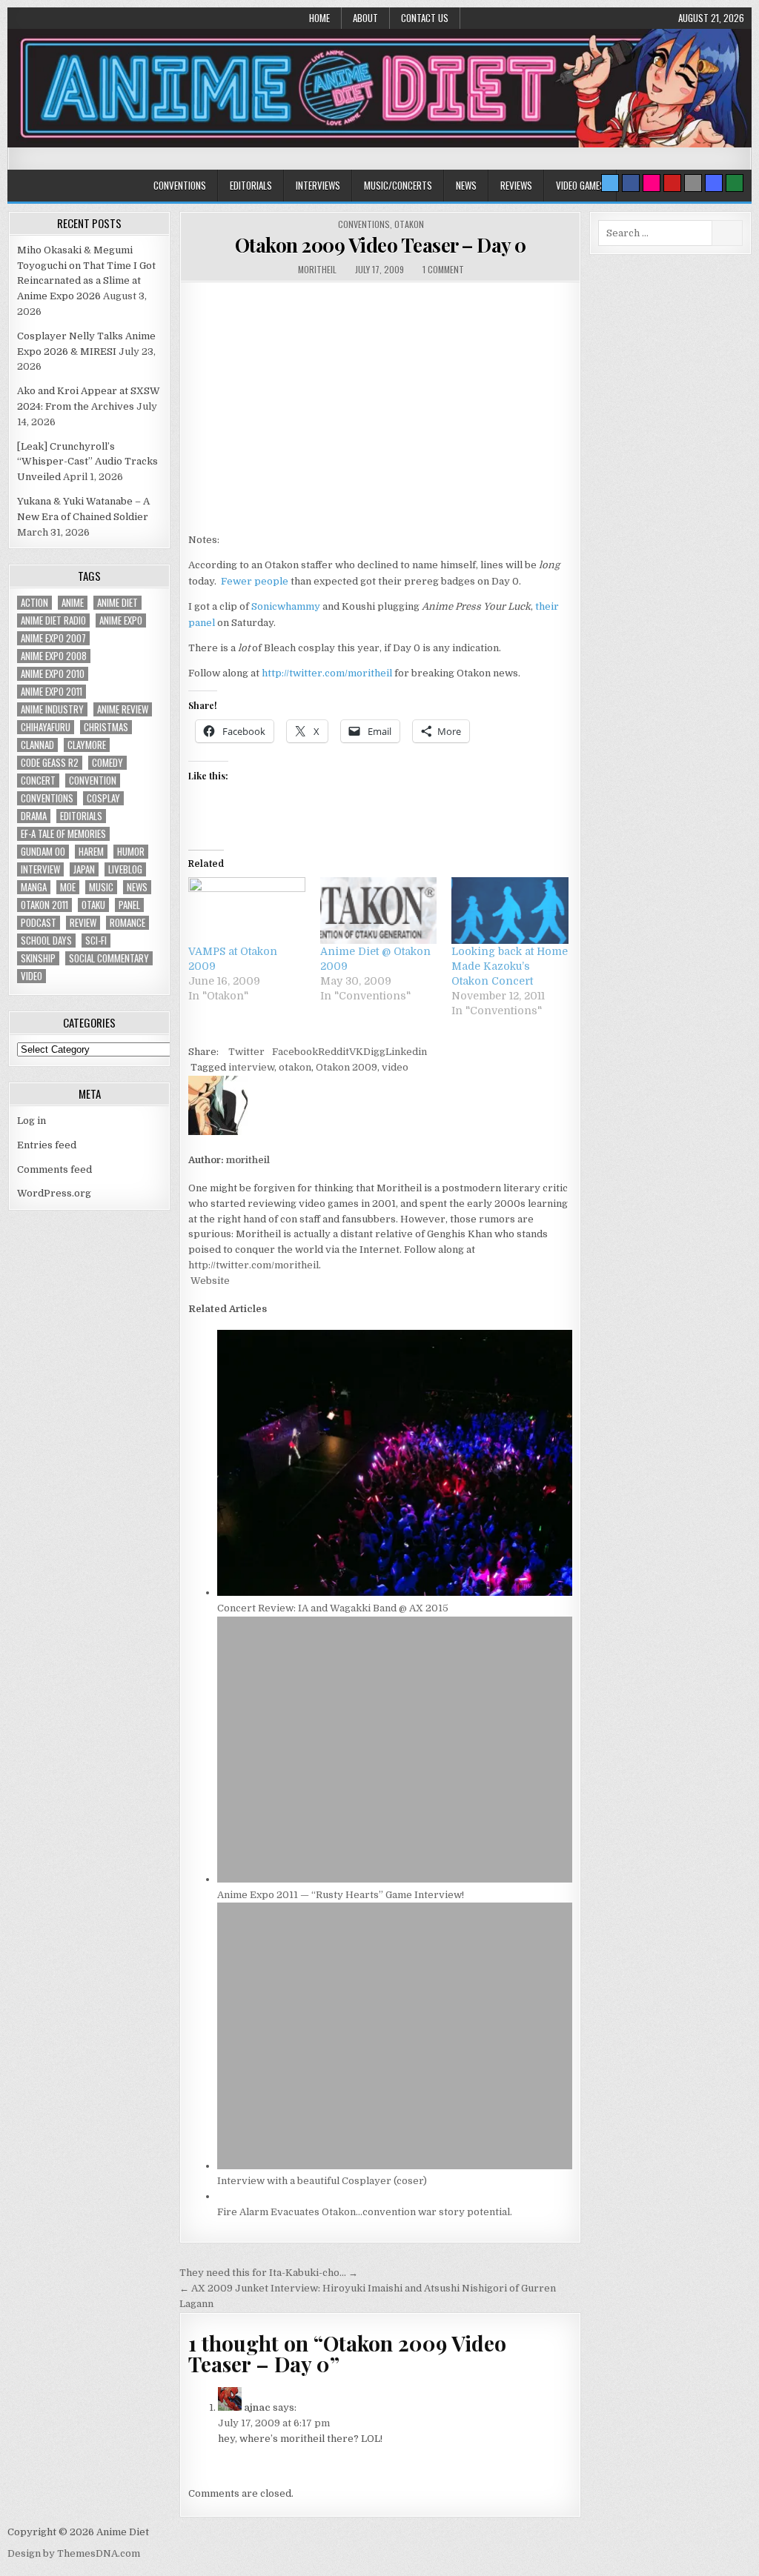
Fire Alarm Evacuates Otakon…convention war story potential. (365, 2212)
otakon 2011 (44, 905)
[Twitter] (610, 183)
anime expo (121, 620)
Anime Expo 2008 (54, 656)
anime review (123, 709)
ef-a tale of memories (63, 834)
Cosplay (103, 798)
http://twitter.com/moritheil (327, 673)
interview (251, 1067)
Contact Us (425, 18)
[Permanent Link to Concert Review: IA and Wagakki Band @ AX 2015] (395, 1592)
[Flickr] (652, 183)
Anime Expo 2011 (52, 692)
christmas (106, 727)
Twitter (246, 1052)
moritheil (317, 269)
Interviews (318, 185)
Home (319, 18)
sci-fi (96, 941)
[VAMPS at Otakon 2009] (247, 911)
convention (93, 781)
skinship (38, 958)
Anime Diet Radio (53, 620)
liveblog (125, 869)
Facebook (295, 1052)
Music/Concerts (398, 185)
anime (73, 603)
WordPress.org (54, 1193)
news (137, 887)
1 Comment (443, 269)
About (365, 18)
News (466, 185)
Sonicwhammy (286, 606)
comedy (107, 763)
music (101, 887)
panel (129, 905)
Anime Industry (52, 709)
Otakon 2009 (347, 1067)
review (83, 923)
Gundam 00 (43, 852)
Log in (32, 1121)
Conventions (180, 185)
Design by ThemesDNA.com (74, 2553)
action (34, 603)
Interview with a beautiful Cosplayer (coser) (322, 2181)
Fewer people (255, 581)
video (395, 1067)
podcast (39, 923)
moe (68, 887)
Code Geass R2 (50, 763)
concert (38, 781)
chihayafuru (46, 727)
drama (34, 816)
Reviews (516, 185)
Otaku (93, 905)
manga (34, 887)
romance (127, 923)
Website (209, 1281)
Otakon (409, 224)
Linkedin (406, 1052)
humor (131, 852)
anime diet (117, 603)
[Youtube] (672, 183)
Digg (374, 1052)
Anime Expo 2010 (53, 674)
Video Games (580, 185)
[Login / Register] (735, 183)
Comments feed (54, 1169)
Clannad (37, 745)
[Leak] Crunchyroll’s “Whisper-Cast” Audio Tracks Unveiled (87, 462)
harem (91, 852)
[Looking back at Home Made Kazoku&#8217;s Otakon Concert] (510, 911)
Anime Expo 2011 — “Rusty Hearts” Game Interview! (341, 1895)
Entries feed (47, 1145)
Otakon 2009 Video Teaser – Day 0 (381, 245)
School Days (46, 941)
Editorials (251, 185)
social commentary (109, 958)
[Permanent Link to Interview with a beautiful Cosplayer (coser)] (395, 2166)
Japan (84, 869)
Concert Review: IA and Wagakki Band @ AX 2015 (333, 1608)
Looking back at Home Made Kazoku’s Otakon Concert (510, 966)
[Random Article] (714, 183)
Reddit (334, 1052)
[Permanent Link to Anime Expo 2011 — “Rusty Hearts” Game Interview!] (395, 1879)
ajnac (257, 2407)
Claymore (87, 745)
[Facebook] (631, 183)
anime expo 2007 (53, 638)
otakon (295, 1067)
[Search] (693, 183)
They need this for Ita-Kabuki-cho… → (269, 2273)
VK (356, 1052)
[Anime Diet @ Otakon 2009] (379, 911)
